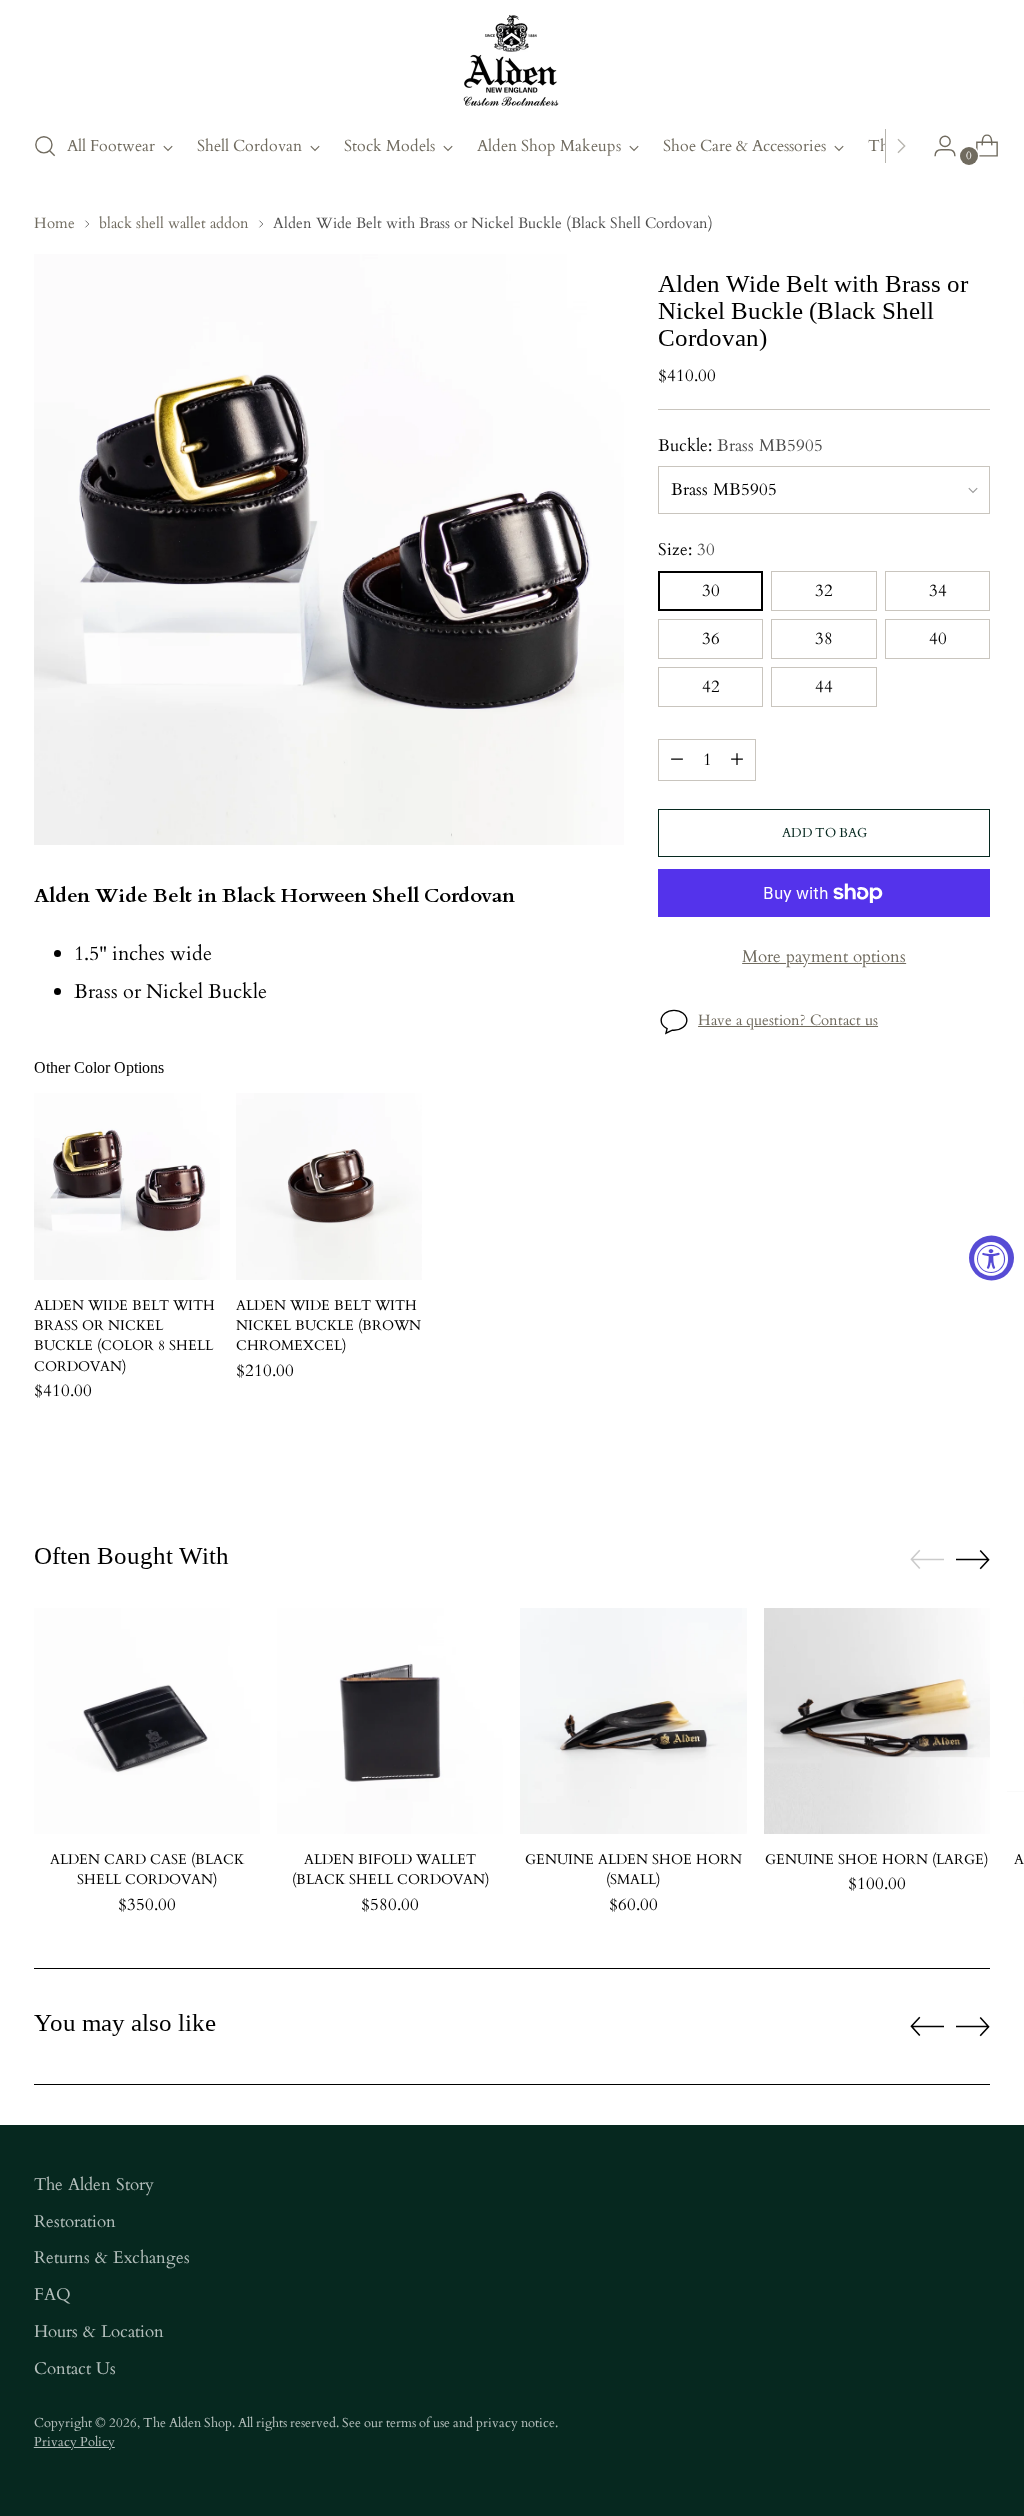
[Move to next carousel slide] (973, 1559)
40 (938, 639)
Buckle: (740, 446)
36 (711, 639)
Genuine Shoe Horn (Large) (876, 1860)
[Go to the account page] (937, 146)
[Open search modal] (45, 146)
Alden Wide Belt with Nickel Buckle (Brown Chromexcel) (328, 1326)
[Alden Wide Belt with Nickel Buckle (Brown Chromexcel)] (329, 1186)
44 (824, 687)
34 (938, 591)
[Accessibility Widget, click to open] (991, 1258)
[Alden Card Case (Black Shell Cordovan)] (147, 1721)
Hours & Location (99, 2332)
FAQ (52, 2295)
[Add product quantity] (737, 760)
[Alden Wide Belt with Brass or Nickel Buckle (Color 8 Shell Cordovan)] (127, 1186)
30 (711, 591)
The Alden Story (94, 2185)
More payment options (824, 957)
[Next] (901, 146)
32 (824, 591)
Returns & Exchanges (112, 2258)
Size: (686, 550)
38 (824, 639)
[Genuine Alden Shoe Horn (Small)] (633, 1721)
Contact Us (75, 2369)
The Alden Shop (187, 2423)
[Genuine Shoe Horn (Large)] (877, 1721)
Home (54, 223)
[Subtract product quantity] (677, 760)
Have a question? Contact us (788, 1020)
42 (711, 687)
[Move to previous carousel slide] (927, 1560)
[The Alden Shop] (512, 62)
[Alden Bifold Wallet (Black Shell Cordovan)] (390, 1721)
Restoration (75, 2222)
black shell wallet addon (174, 223)
